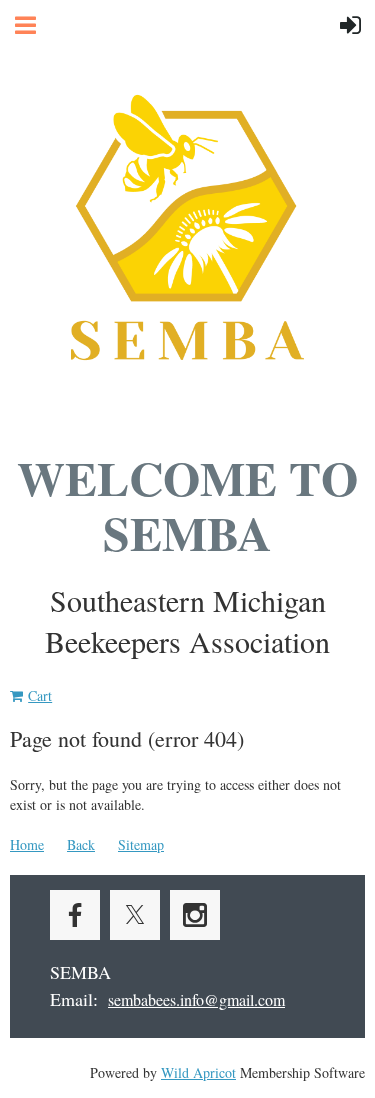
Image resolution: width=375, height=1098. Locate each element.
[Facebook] (75, 915)
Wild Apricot (198, 1072)
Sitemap (141, 844)
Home (27, 844)
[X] (135, 915)
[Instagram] (195, 915)
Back (81, 844)
